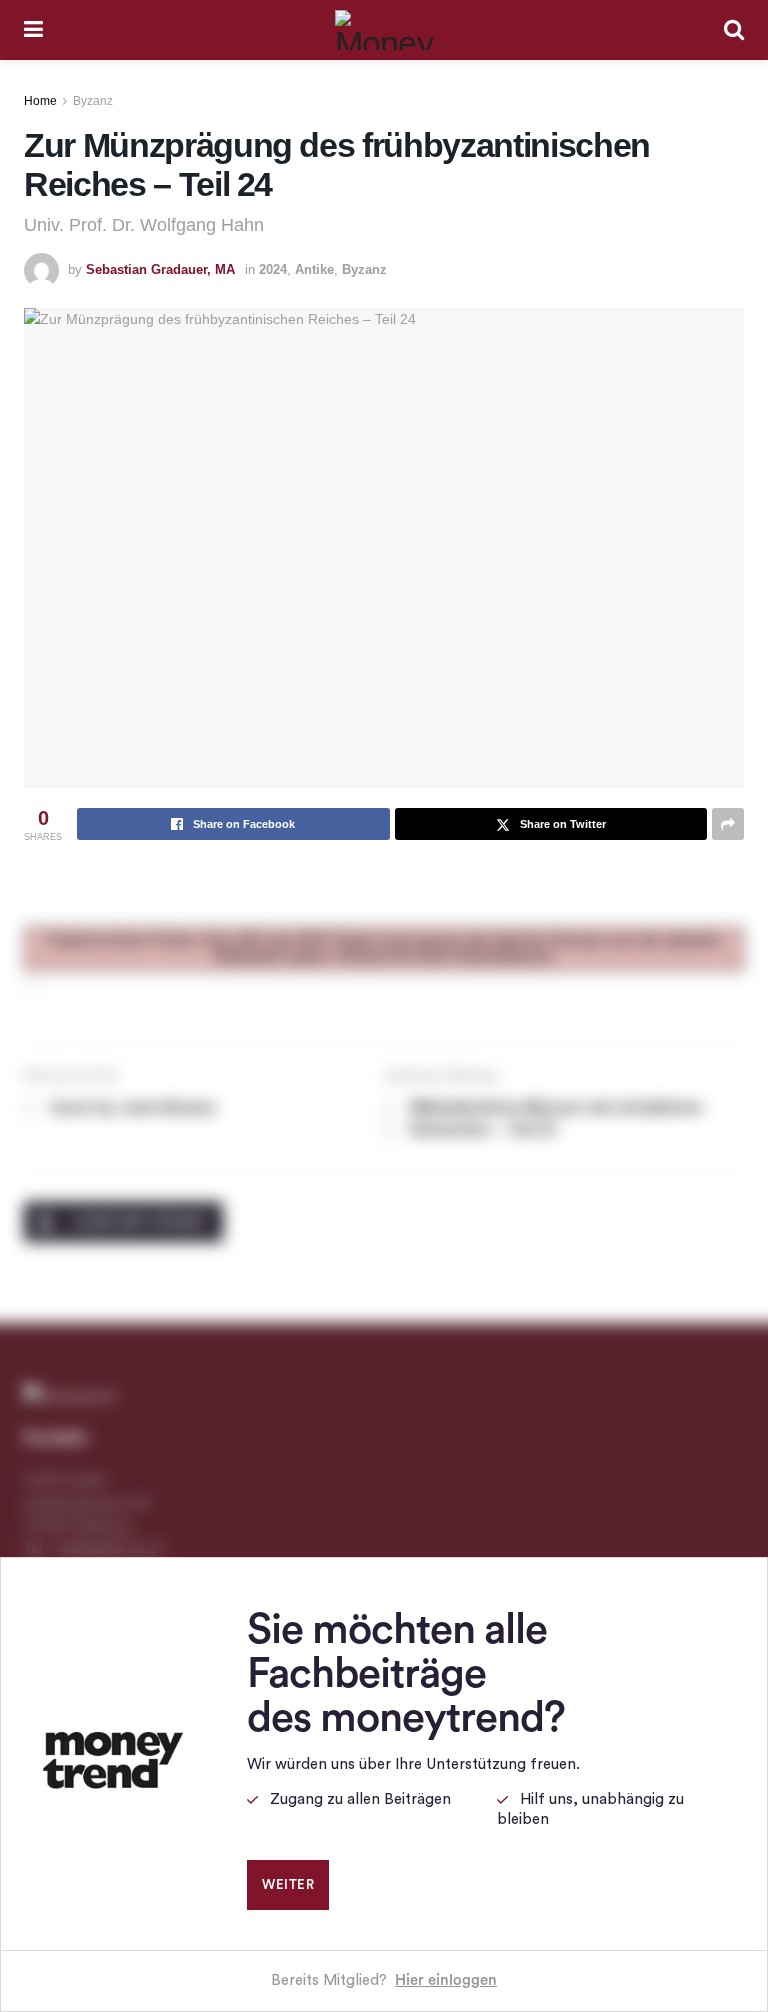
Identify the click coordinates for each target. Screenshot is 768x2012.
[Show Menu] (33, 30)
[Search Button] (734, 30)
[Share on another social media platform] (728, 824)
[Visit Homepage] (384, 30)
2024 (273, 269)
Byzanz (93, 101)
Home (40, 101)
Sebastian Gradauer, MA (160, 269)
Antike (314, 269)
